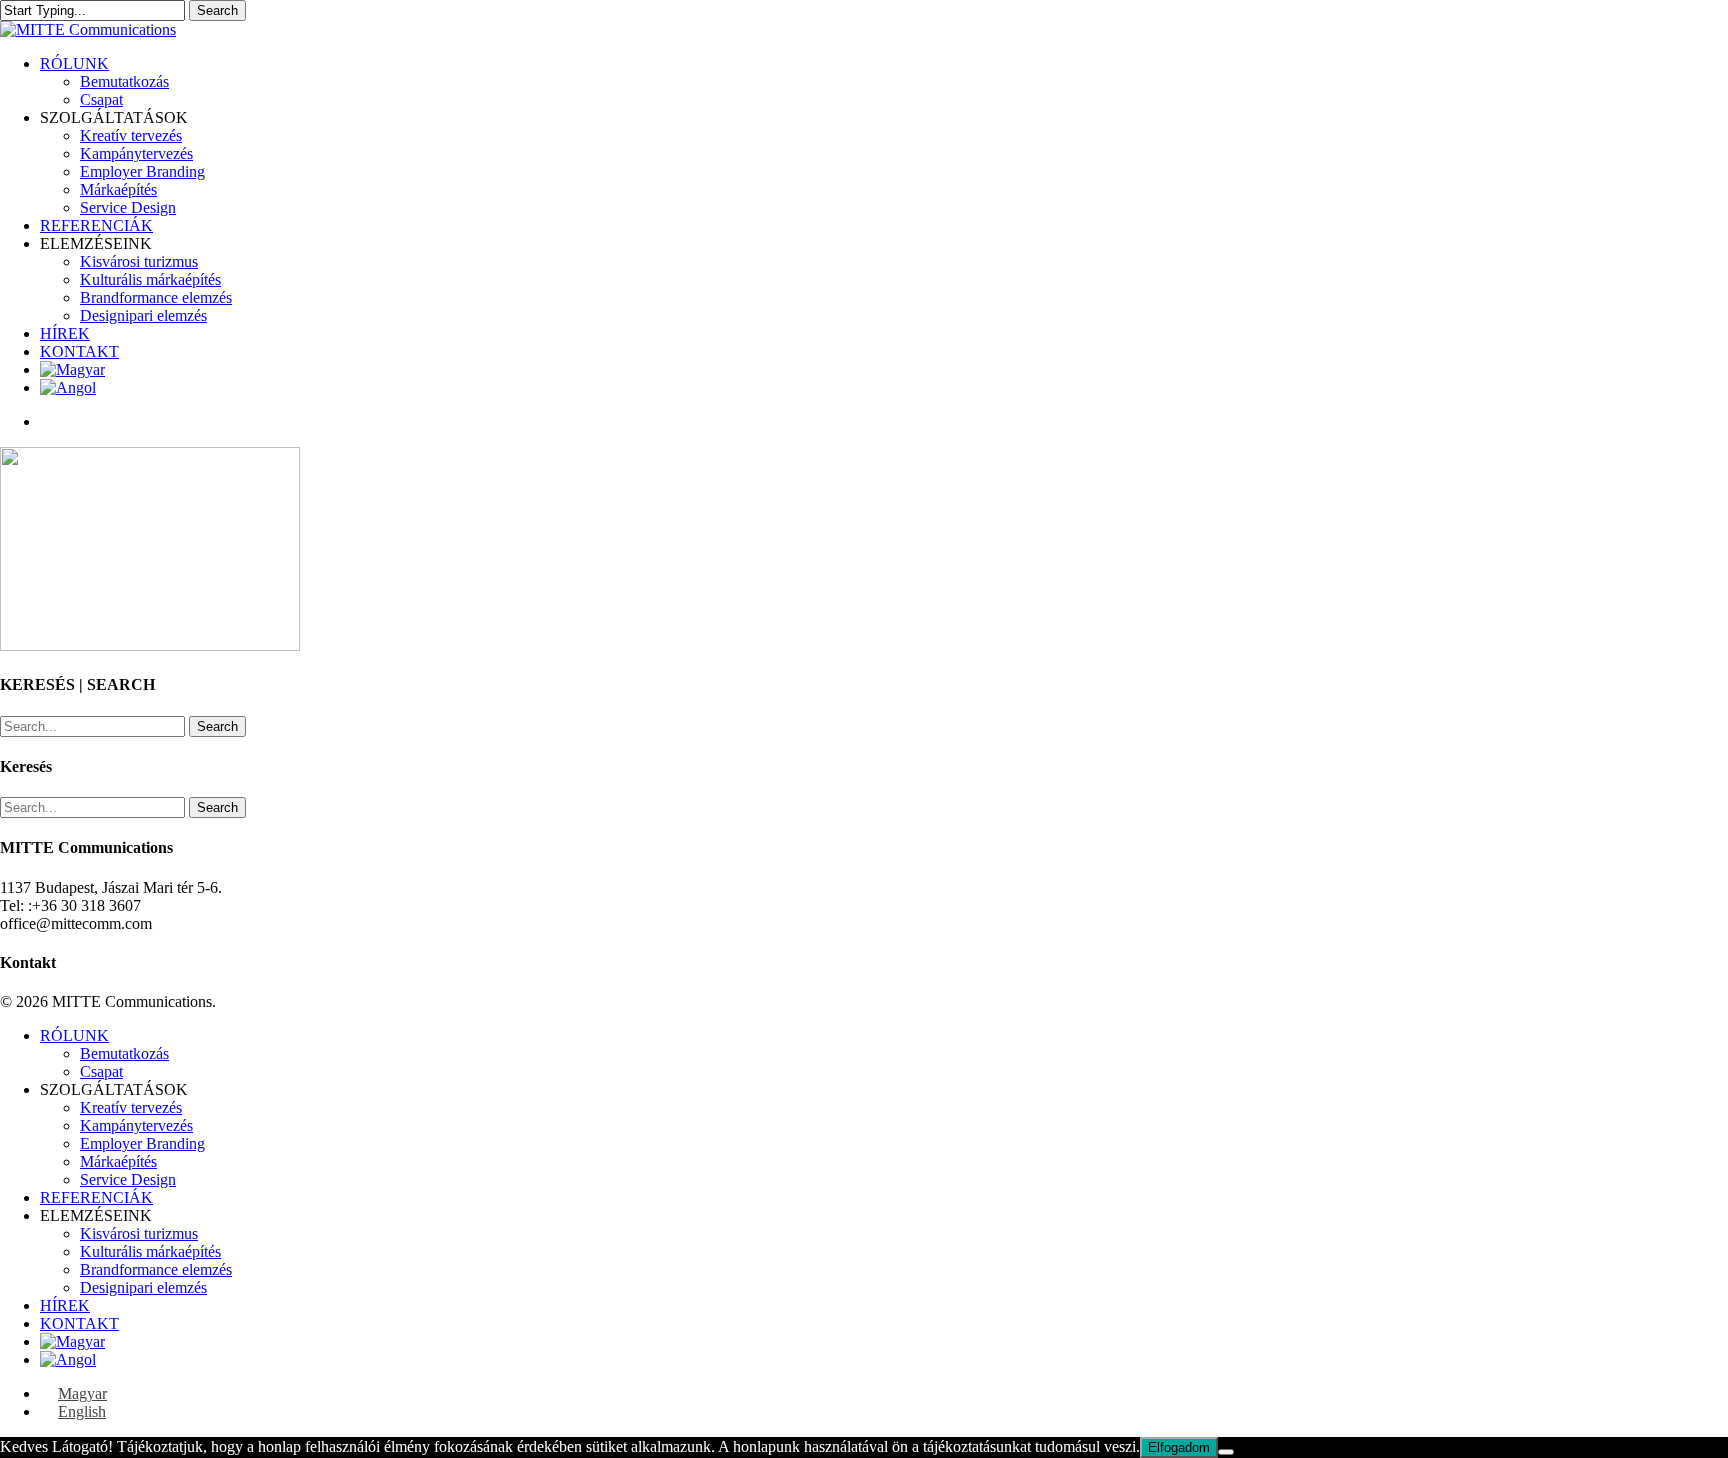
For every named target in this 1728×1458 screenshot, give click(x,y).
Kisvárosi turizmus (139, 1233)
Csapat (101, 1071)
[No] (1226, 1452)
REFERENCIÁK (96, 1197)
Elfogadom (1179, 1447)
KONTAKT (79, 1323)
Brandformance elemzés (156, 1269)
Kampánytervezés (136, 1125)
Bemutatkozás (124, 1053)
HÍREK (65, 1305)
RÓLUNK (74, 1035)
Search (217, 10)
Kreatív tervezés (131, 1107)
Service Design (128, 1179)
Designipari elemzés (143, 1287)
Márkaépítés (118, 1161)
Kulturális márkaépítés (150, 1251)
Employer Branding (142, 1143)
